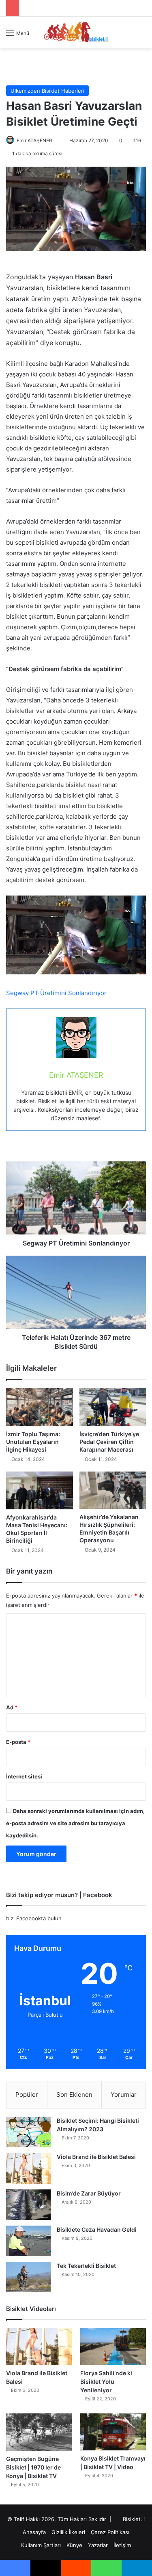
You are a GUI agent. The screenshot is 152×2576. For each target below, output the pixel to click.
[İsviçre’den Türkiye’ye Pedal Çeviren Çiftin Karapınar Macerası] (113, 1407)
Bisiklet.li (134, 2519)
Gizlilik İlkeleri (68, 2532)
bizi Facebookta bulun (34, 1918)
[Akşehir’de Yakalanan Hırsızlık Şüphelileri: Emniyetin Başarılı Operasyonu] (113, 1490)
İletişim (122, 2545)
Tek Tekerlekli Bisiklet (86, 2266)
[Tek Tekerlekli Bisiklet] (28, 2277)
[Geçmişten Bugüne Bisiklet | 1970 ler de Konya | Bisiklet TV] (39, 2432)
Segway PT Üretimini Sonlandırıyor (56, 993)
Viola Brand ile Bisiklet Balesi (96, 2157)
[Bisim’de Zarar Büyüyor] (28, 2205)
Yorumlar (124, 2094)
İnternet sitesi (24, 1776)
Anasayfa (34, 2532)
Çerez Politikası (110, 2532)
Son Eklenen (74, 2094)
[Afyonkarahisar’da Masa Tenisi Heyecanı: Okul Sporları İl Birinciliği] (40, 1490)
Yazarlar (98, 2545)
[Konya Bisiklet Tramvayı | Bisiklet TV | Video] (113, 2432)
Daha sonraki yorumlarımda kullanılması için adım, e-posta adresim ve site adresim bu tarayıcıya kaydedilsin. (75, 1823)
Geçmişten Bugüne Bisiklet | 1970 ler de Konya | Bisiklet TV (33, 2467)
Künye (74, 2545)
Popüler (27, 2094)
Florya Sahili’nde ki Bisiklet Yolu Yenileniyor (106, 2381)
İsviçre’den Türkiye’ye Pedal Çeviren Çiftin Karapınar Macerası (109, 1442)
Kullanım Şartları (41, 2545)
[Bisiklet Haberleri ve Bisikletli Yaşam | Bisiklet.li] (76, 33)
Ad (12, 1707)
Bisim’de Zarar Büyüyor (89, 2193)
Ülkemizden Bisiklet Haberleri (47, 91)
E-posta (18, 1742)
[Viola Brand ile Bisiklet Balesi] (28, 2168)
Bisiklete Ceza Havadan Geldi (97, 2229)
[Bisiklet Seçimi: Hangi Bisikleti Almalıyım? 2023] (28, 2132)
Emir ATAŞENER (34, 140)
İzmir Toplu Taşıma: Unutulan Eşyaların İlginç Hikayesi (33, 1442)
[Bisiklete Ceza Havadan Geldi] (28, 2241)
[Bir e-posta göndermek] (56, 140)
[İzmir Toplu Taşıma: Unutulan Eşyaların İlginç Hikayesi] (40, 1407)
